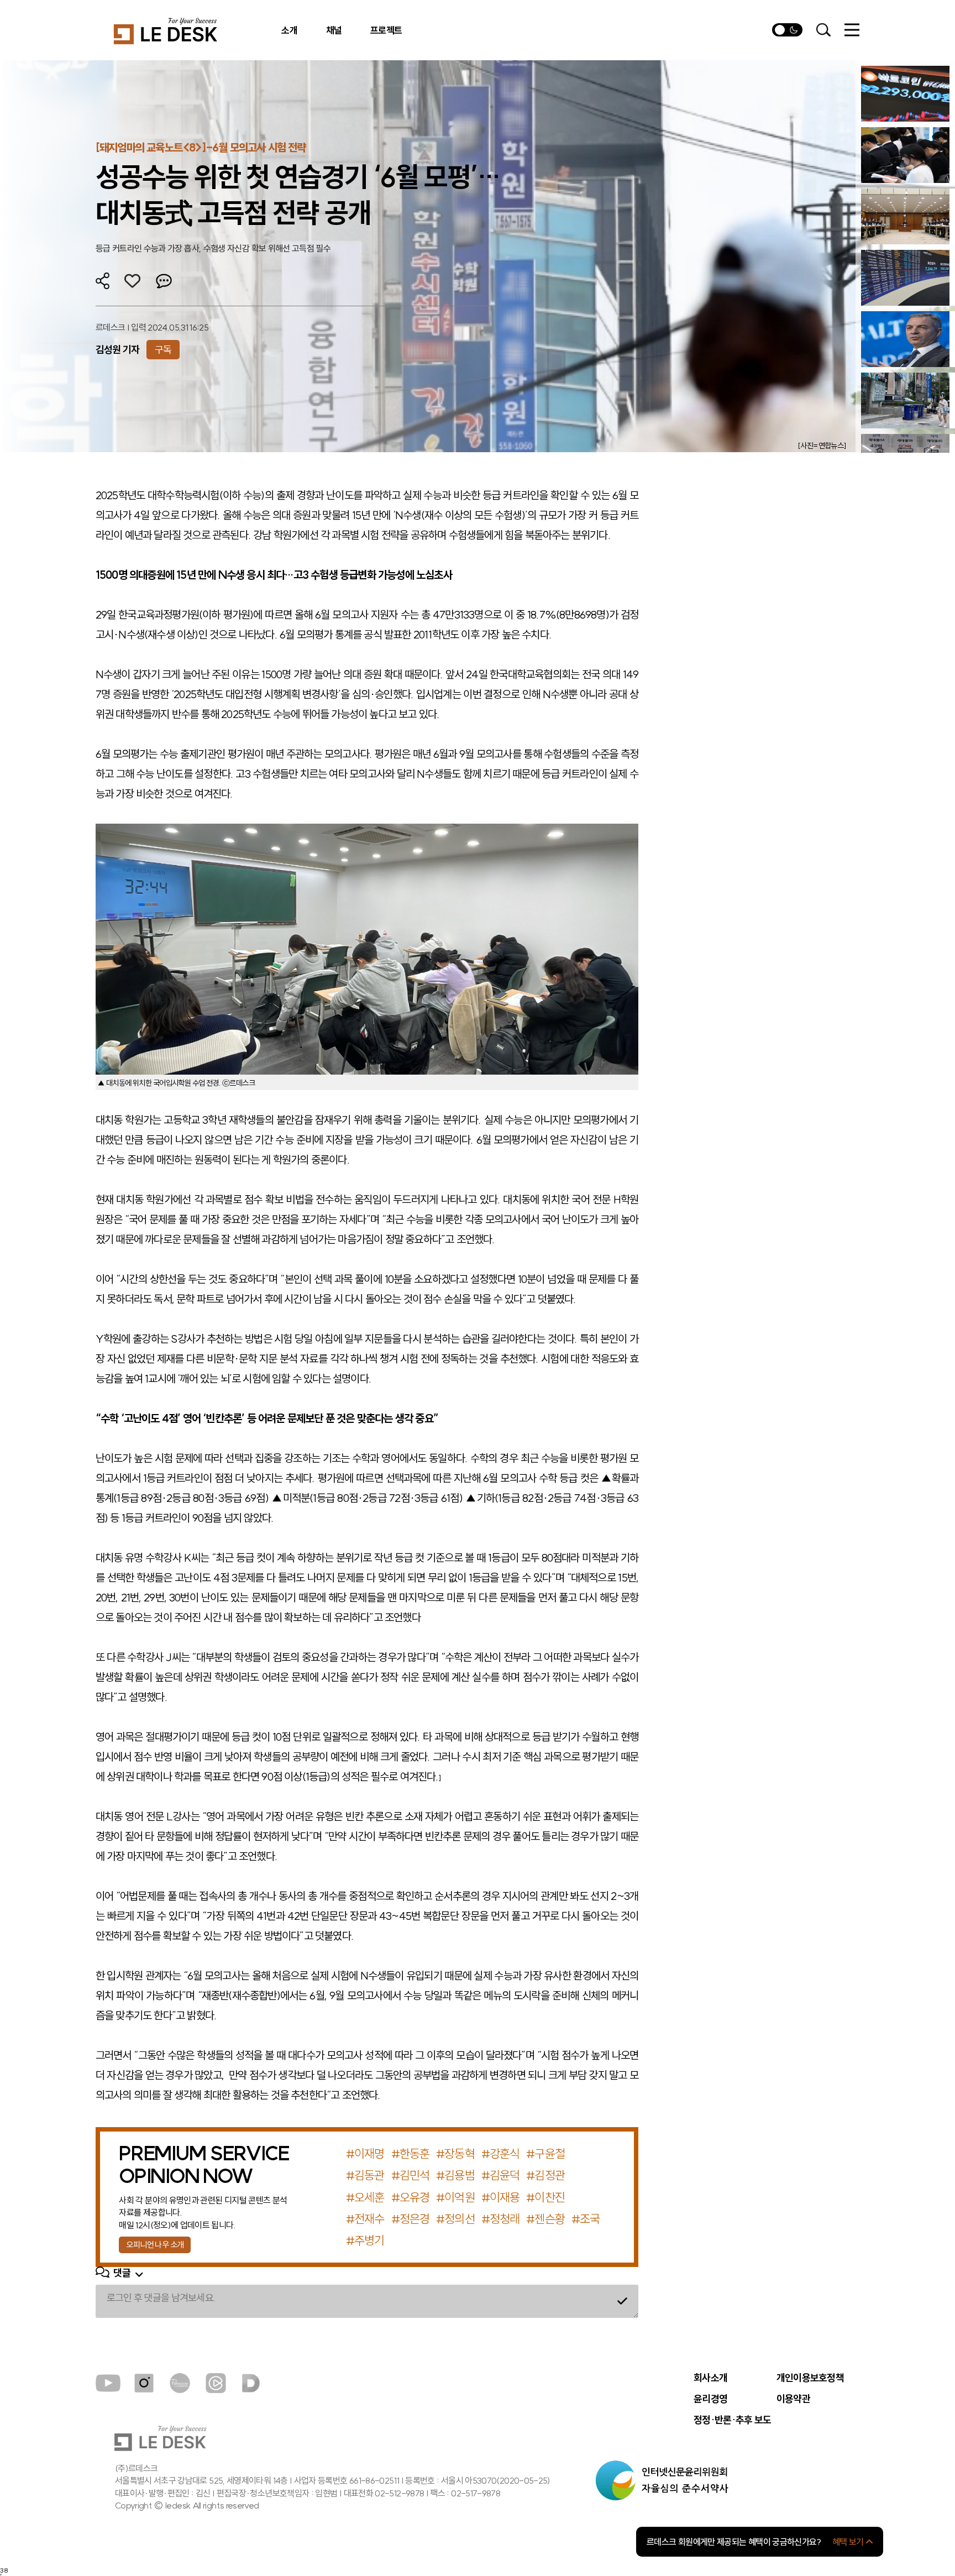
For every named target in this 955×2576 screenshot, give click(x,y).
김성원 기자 (118, 350)
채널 (334, 30)
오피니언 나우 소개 (155, 2245)
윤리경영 (710, 2399)
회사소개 (710, 2378)
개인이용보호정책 (810, 2378)
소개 (289, 30)
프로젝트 (386, 30)
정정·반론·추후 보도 (732, 2420)
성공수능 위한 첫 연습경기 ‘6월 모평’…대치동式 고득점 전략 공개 (298, 195)
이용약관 (793, 2399)
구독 (163, 350)
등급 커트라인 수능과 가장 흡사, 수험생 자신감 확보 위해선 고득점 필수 (213, 248)
